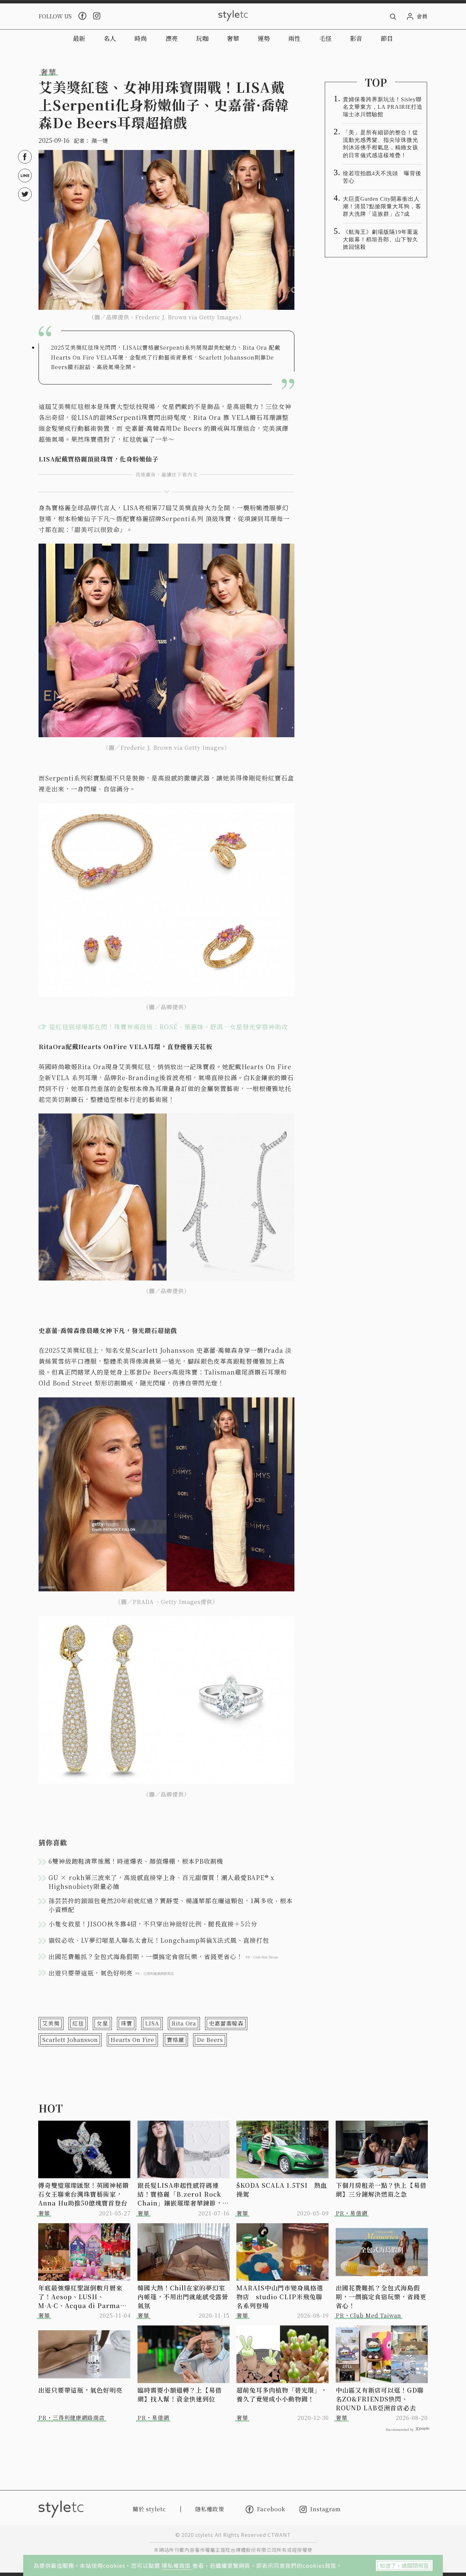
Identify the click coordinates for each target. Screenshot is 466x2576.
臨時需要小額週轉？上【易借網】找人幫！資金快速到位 (180, 2394)
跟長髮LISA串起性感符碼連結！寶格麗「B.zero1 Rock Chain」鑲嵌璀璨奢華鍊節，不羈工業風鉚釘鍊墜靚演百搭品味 (183, 2194)
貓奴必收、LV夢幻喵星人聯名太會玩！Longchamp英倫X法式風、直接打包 (159, 1940)
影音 (356, 38)
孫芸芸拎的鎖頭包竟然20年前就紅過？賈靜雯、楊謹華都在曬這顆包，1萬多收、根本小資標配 (171, 1905)
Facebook (271, 2509)
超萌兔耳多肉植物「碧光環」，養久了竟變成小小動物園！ (282, 2394)
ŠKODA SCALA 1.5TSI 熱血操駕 (282, 2189)
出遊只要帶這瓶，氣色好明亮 (80, 2390)
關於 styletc (149, 2509)
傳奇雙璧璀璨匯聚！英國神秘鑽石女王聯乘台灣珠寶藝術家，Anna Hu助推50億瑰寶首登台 (84, 2194)
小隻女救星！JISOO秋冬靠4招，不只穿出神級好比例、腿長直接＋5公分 (153, 1924)
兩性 (294, 38)
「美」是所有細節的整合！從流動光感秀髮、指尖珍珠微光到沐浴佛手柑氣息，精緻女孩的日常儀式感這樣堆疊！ (381, 144)
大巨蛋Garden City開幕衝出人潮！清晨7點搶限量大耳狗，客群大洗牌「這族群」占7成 (382, 206)
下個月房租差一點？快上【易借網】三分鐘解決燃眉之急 (381, 2189)
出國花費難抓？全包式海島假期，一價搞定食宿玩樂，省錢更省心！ (381, 2297)
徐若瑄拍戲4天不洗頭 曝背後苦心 (382, 177)
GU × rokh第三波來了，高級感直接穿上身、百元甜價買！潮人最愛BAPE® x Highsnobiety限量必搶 (161, 1882)
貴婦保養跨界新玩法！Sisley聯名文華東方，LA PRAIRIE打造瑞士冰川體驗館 (383, 107)
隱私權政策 (177, 2565)
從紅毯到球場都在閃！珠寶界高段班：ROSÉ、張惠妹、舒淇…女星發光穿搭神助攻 (169, 1027)
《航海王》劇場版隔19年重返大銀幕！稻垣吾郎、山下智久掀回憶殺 (381, 239)
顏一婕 (100, 141)
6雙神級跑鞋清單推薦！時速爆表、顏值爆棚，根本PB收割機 (136, 1861)
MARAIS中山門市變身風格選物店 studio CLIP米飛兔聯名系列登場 (280, 2297)
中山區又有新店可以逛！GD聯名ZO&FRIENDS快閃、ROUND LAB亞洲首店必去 (380, 2399)
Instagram (325, 2509)
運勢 (264, 38)
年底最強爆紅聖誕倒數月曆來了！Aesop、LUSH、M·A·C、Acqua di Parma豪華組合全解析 (82, 2297)
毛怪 (325, 38)
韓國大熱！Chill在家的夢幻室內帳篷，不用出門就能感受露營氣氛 (183, 2297)
